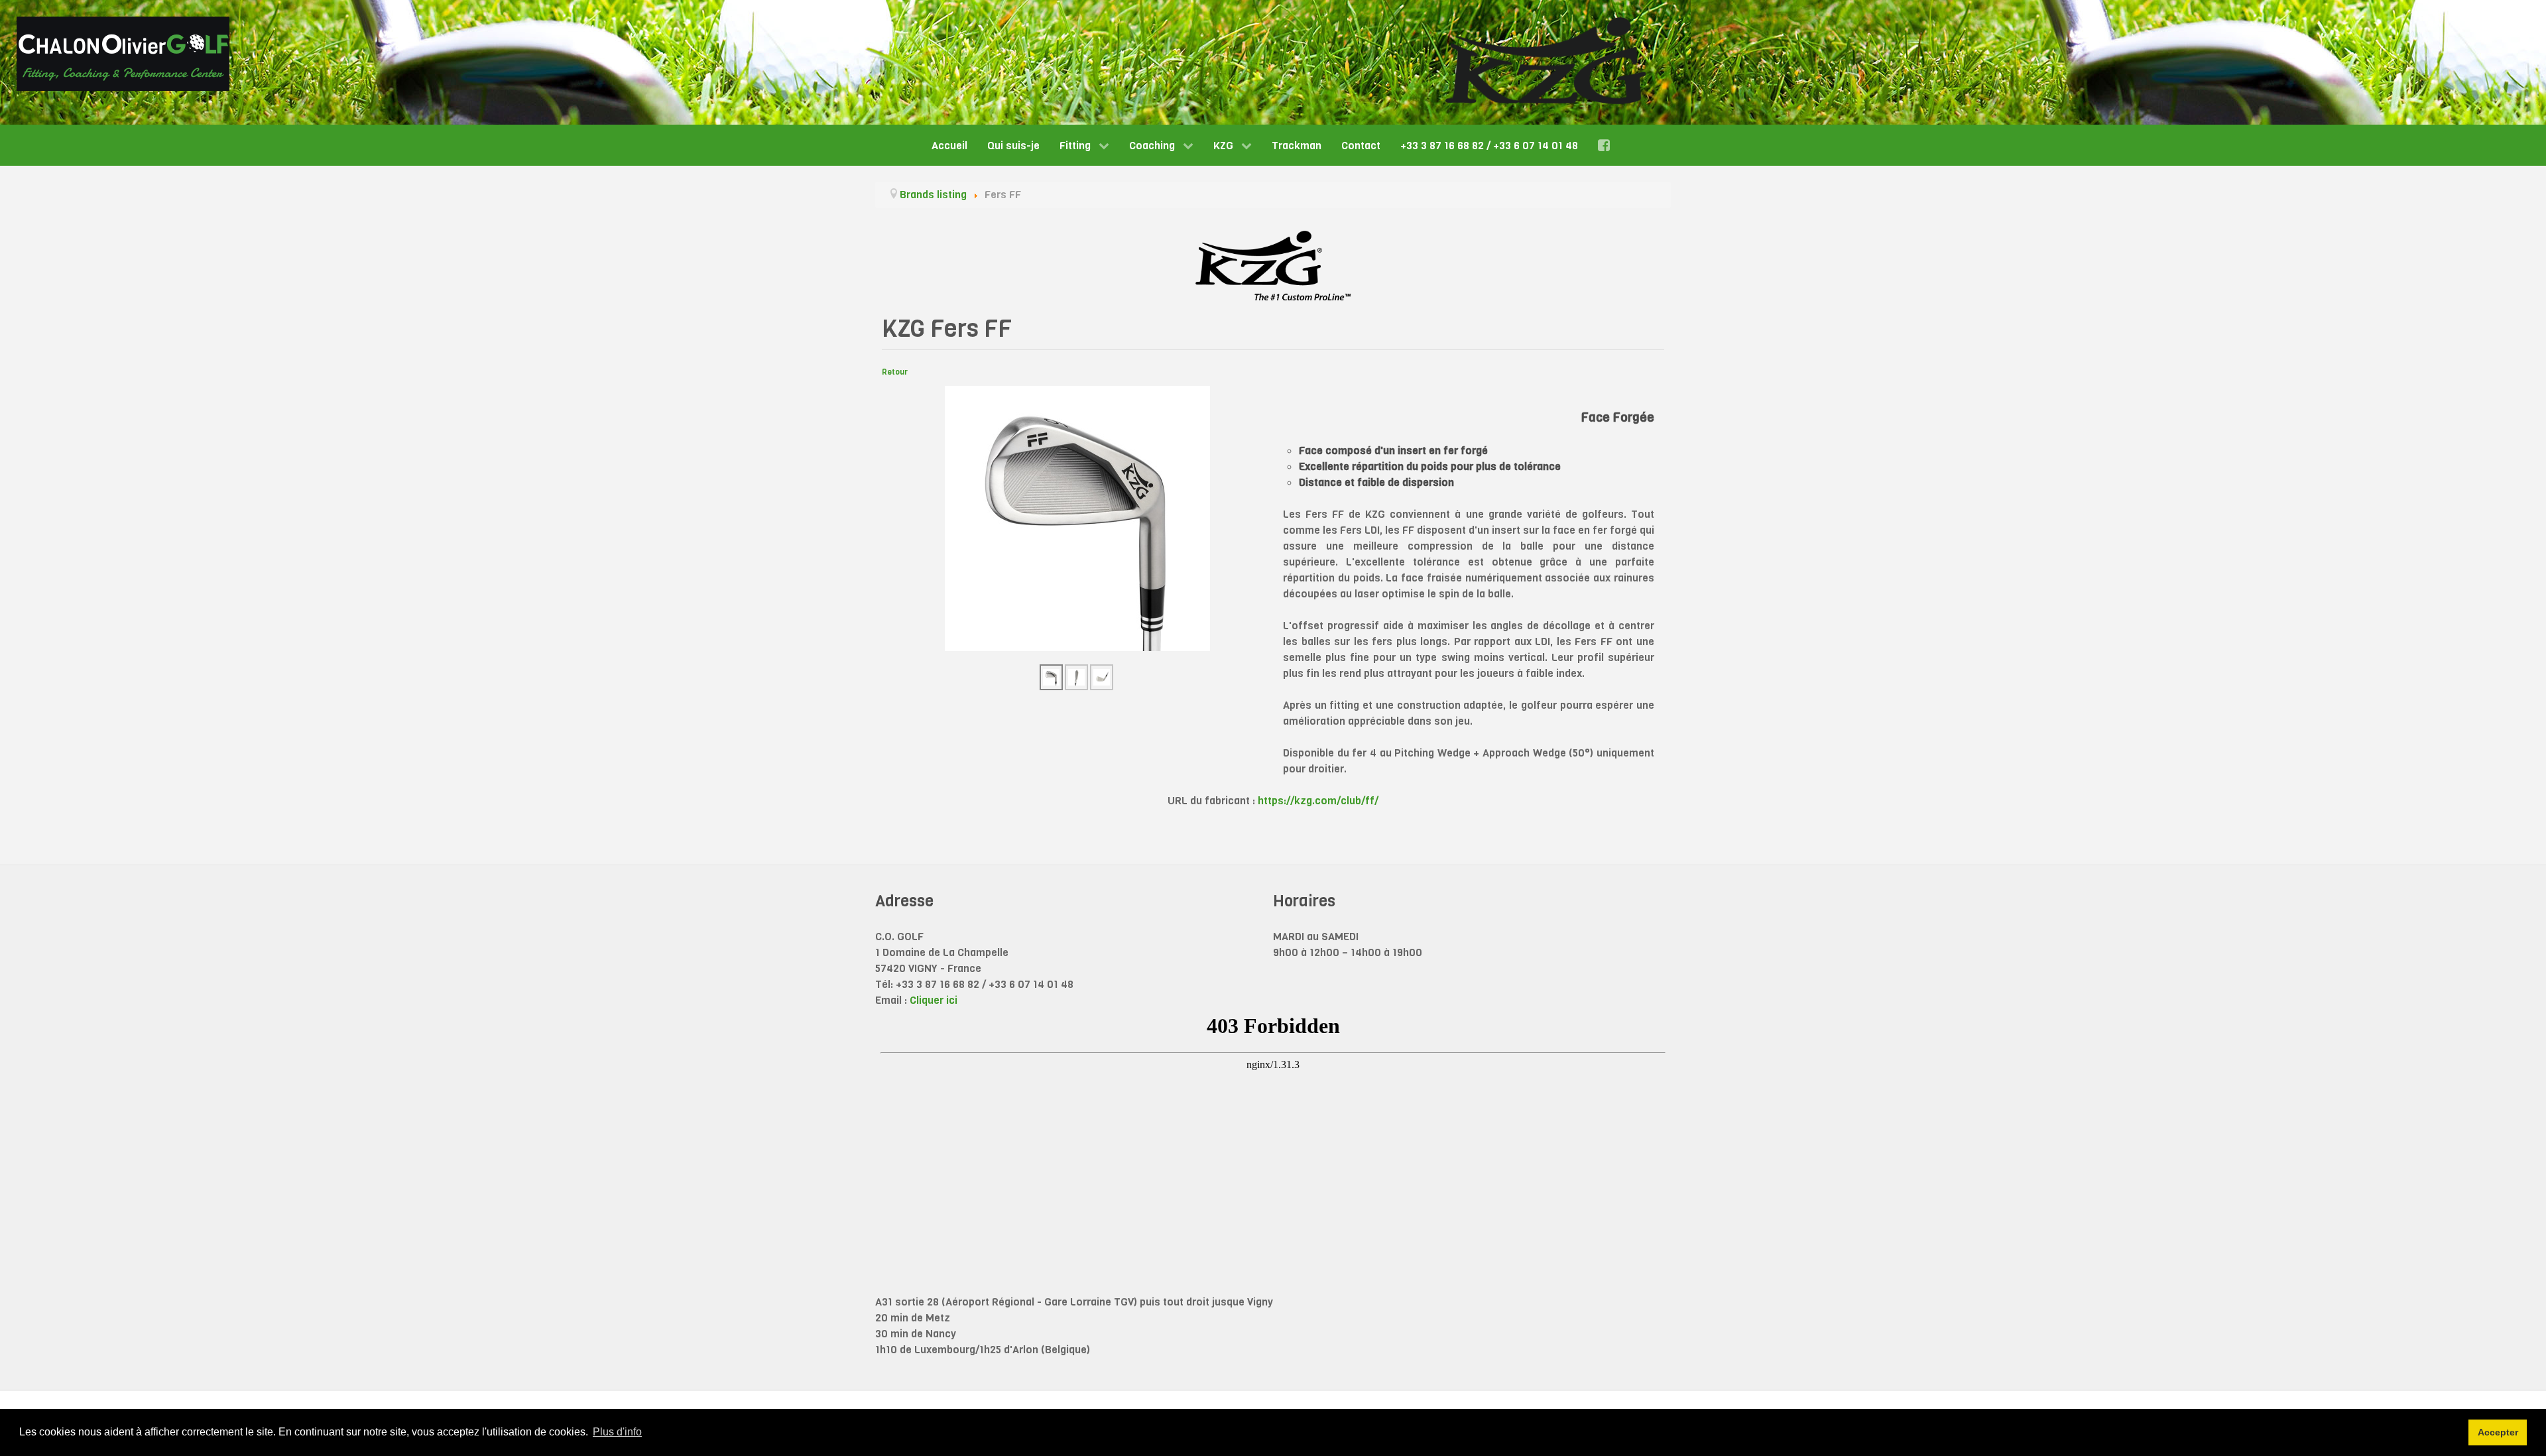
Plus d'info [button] (617, 1432)
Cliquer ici (934, 1000)
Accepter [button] (2498, 1432)
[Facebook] (1606, 145)
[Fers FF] (1077, 518)
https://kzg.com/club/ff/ (1318, 801)
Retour (895, 372)
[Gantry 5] (123, 54)
